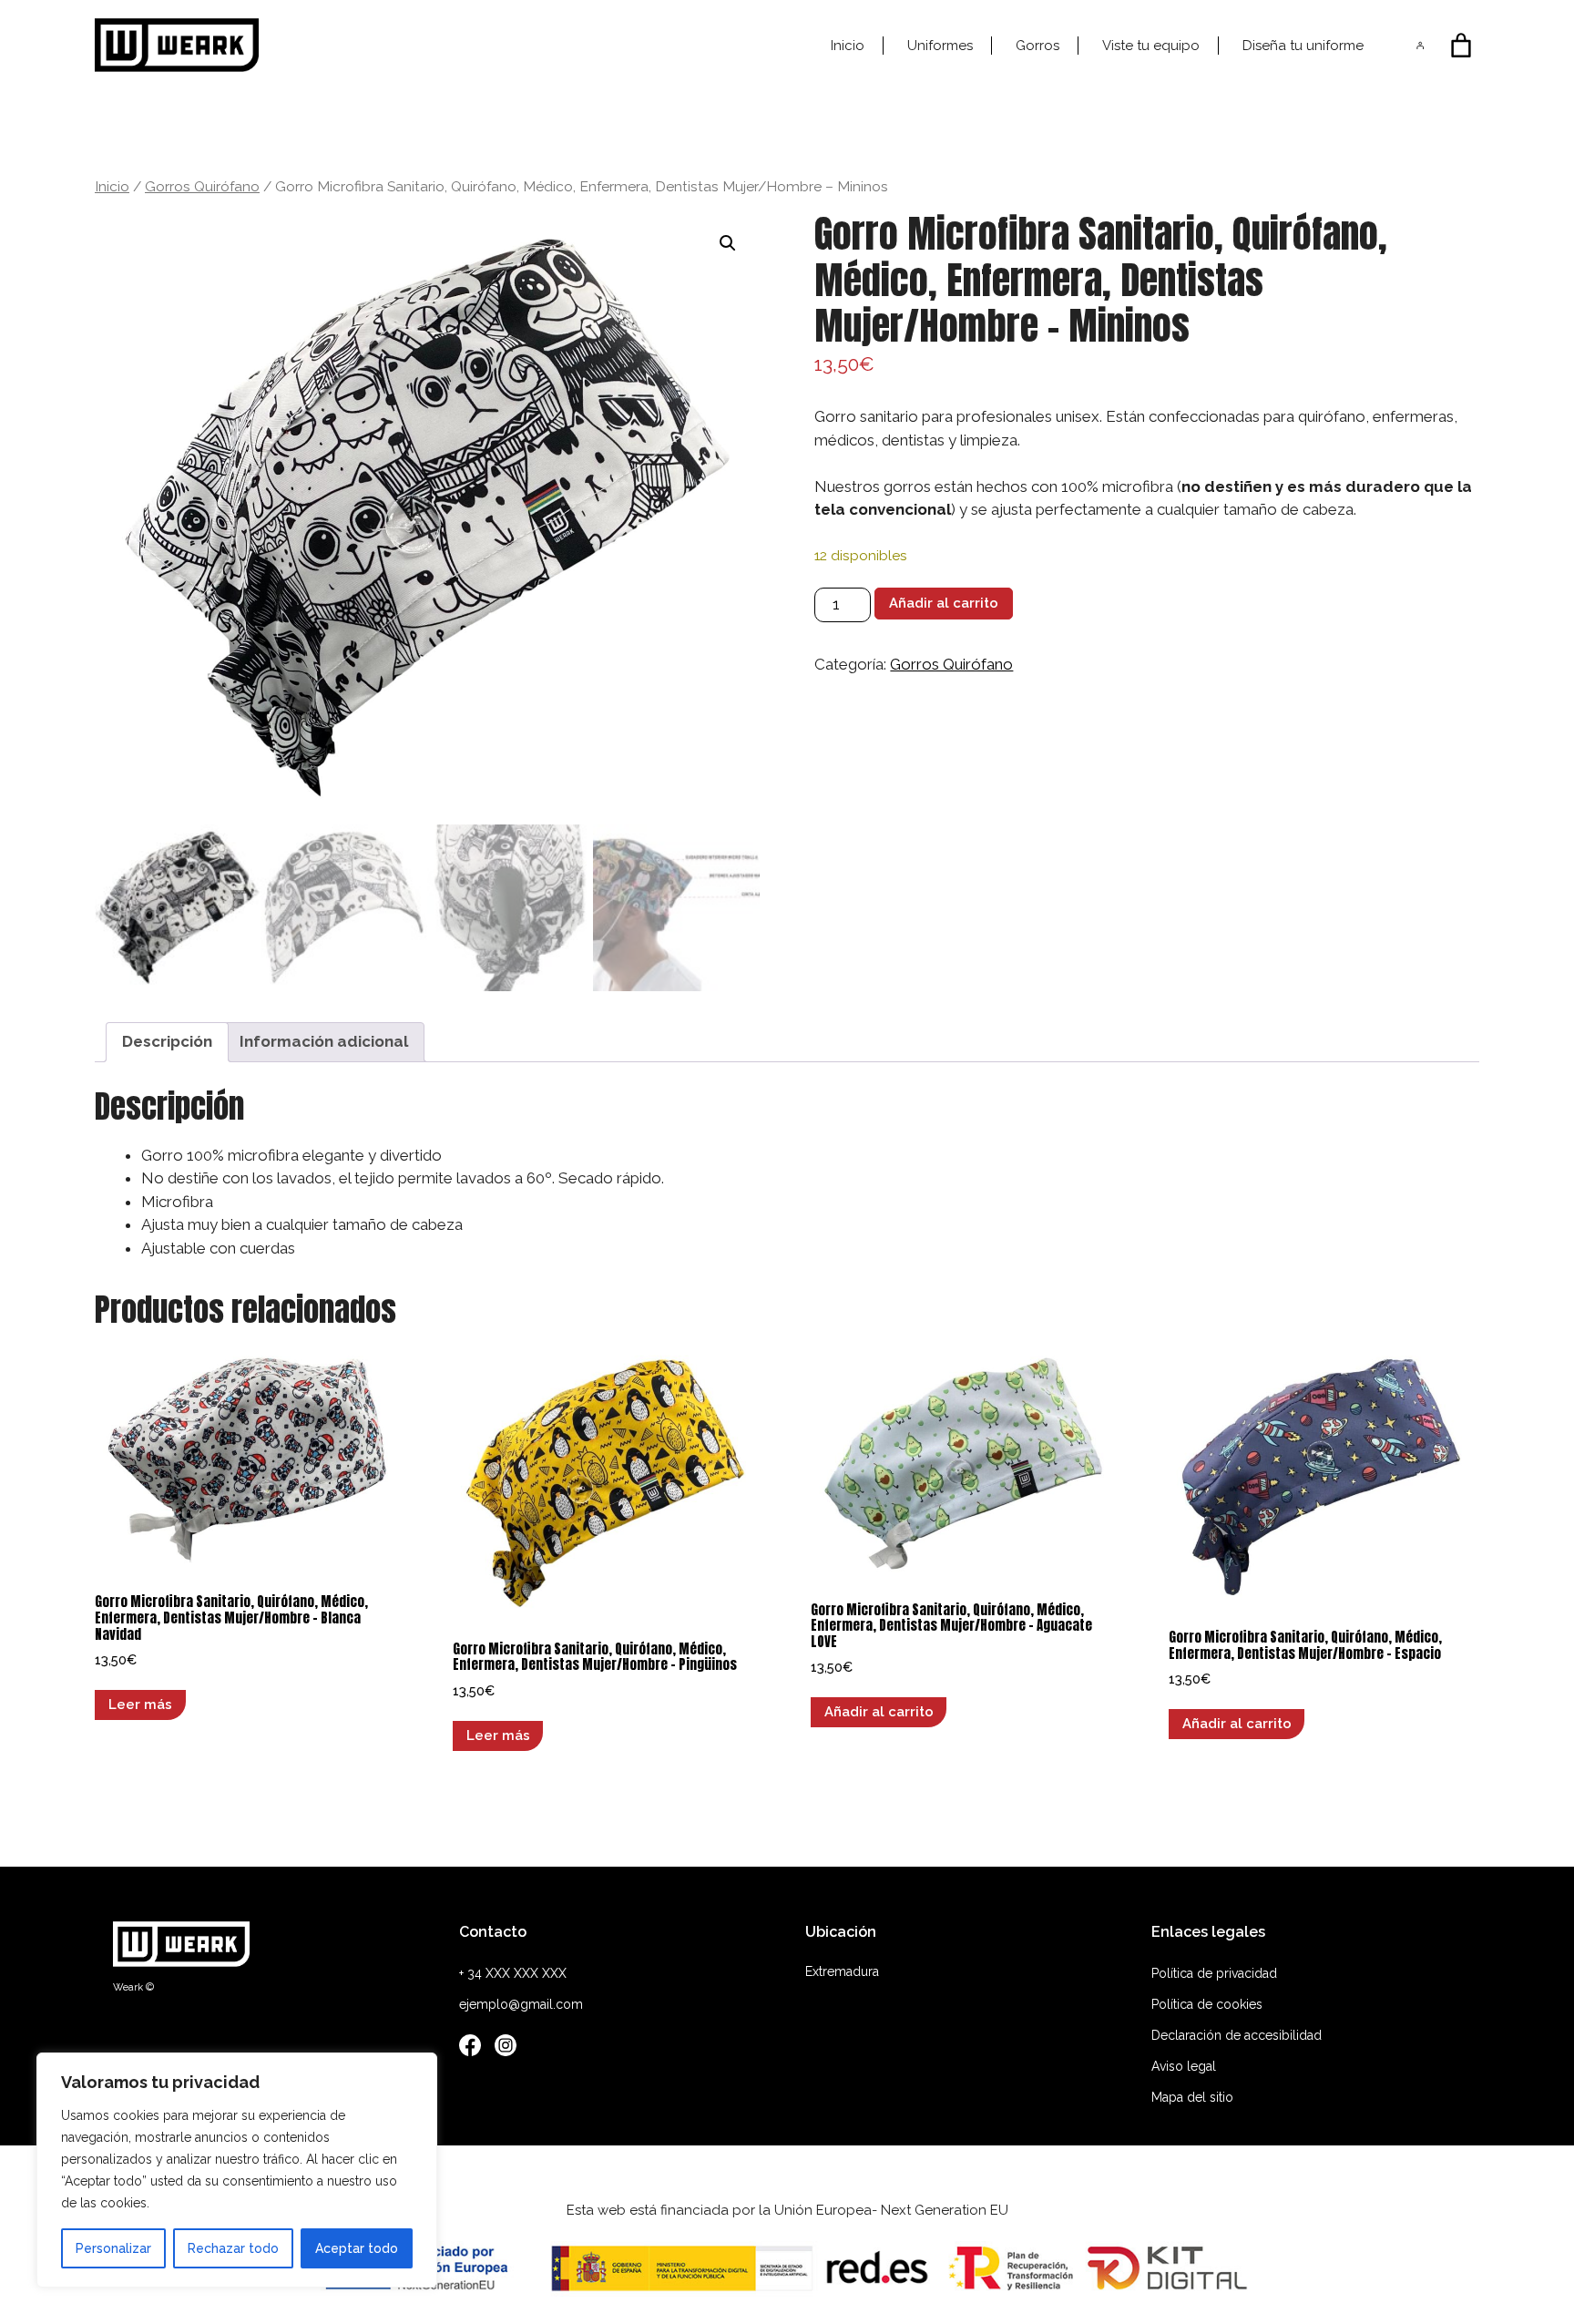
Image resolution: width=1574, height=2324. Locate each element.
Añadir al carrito (944, 603)
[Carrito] (1461, 46)
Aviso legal (1184, 2066)
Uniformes (940, 46)
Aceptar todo (357, 2248)
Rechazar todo (233, 2248)
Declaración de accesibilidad (1237, 2035)
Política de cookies (1207, 2004)
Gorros (1037, 46)
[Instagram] (506, 2049)
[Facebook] (470, 2049)
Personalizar (113, 2248)
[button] (728, 243)
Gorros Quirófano (202, 186)
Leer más (140, 1704)
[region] (237, 2170)
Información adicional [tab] (324, 1041)
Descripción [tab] (167, 1041)
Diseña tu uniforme (1303, 46)
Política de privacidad (1214, 1973)
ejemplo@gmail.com (521, 2004)
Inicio (848, 46)
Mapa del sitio (1192, 2097)
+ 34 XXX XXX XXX (513, 1973)
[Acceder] (1421, 45)
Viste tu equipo (1151, 46)
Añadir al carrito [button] (879, 1711)
